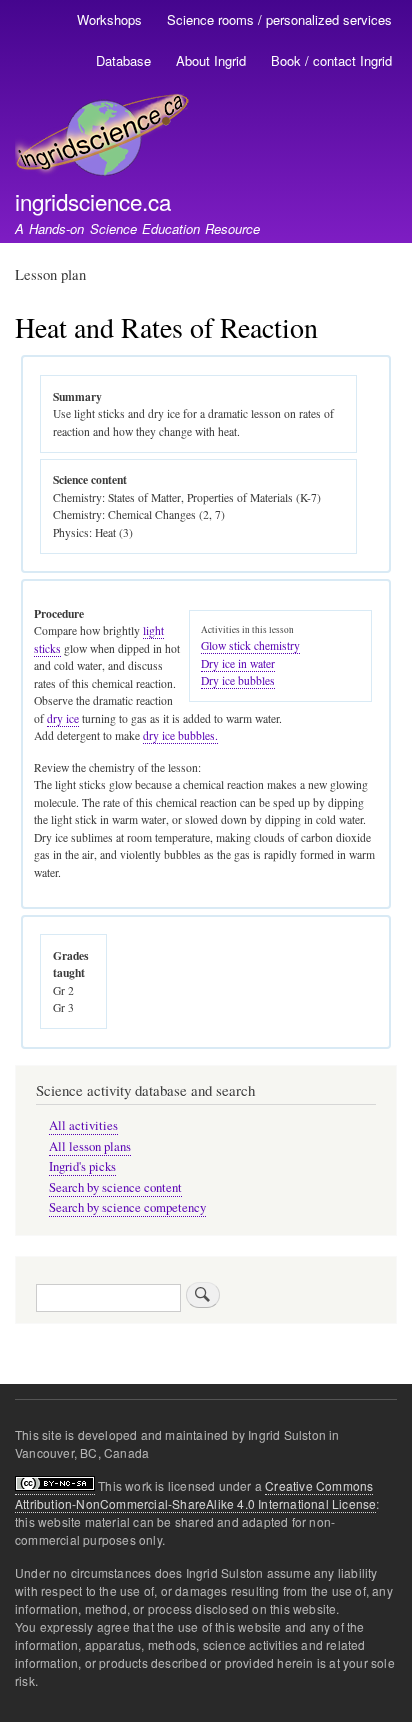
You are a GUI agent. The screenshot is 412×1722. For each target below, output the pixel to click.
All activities (83, 1125)
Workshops (109, 19)
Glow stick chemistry (250, 645)
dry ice (63, 718)
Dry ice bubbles (238, 680)
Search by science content (115, 1187)
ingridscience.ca (93, 201)
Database (123, 60)
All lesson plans (90, 1146)
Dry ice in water (238, 663)
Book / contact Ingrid (331, 60)
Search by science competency (127, 1207)
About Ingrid (211, 60)
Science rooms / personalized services (279, 19)
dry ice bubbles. (180, 735)
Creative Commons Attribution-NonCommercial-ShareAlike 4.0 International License (195, 1494)
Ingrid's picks (82, 1166)
